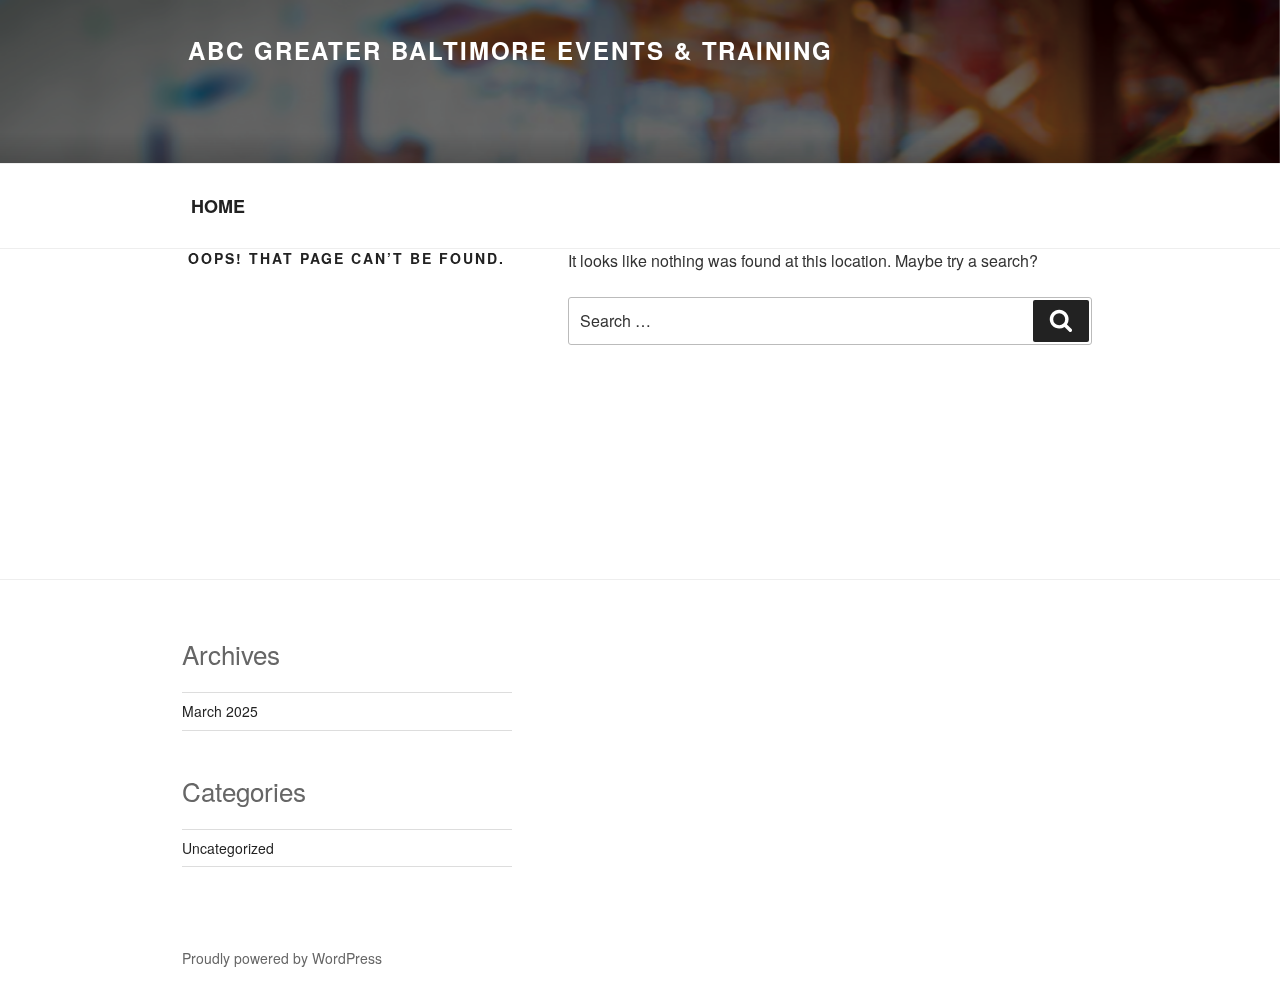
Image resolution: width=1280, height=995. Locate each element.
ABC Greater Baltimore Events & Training (510, 50)
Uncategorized (228, 848)
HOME (218, 206)
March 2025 (220, 711)
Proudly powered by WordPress (282, 958)
